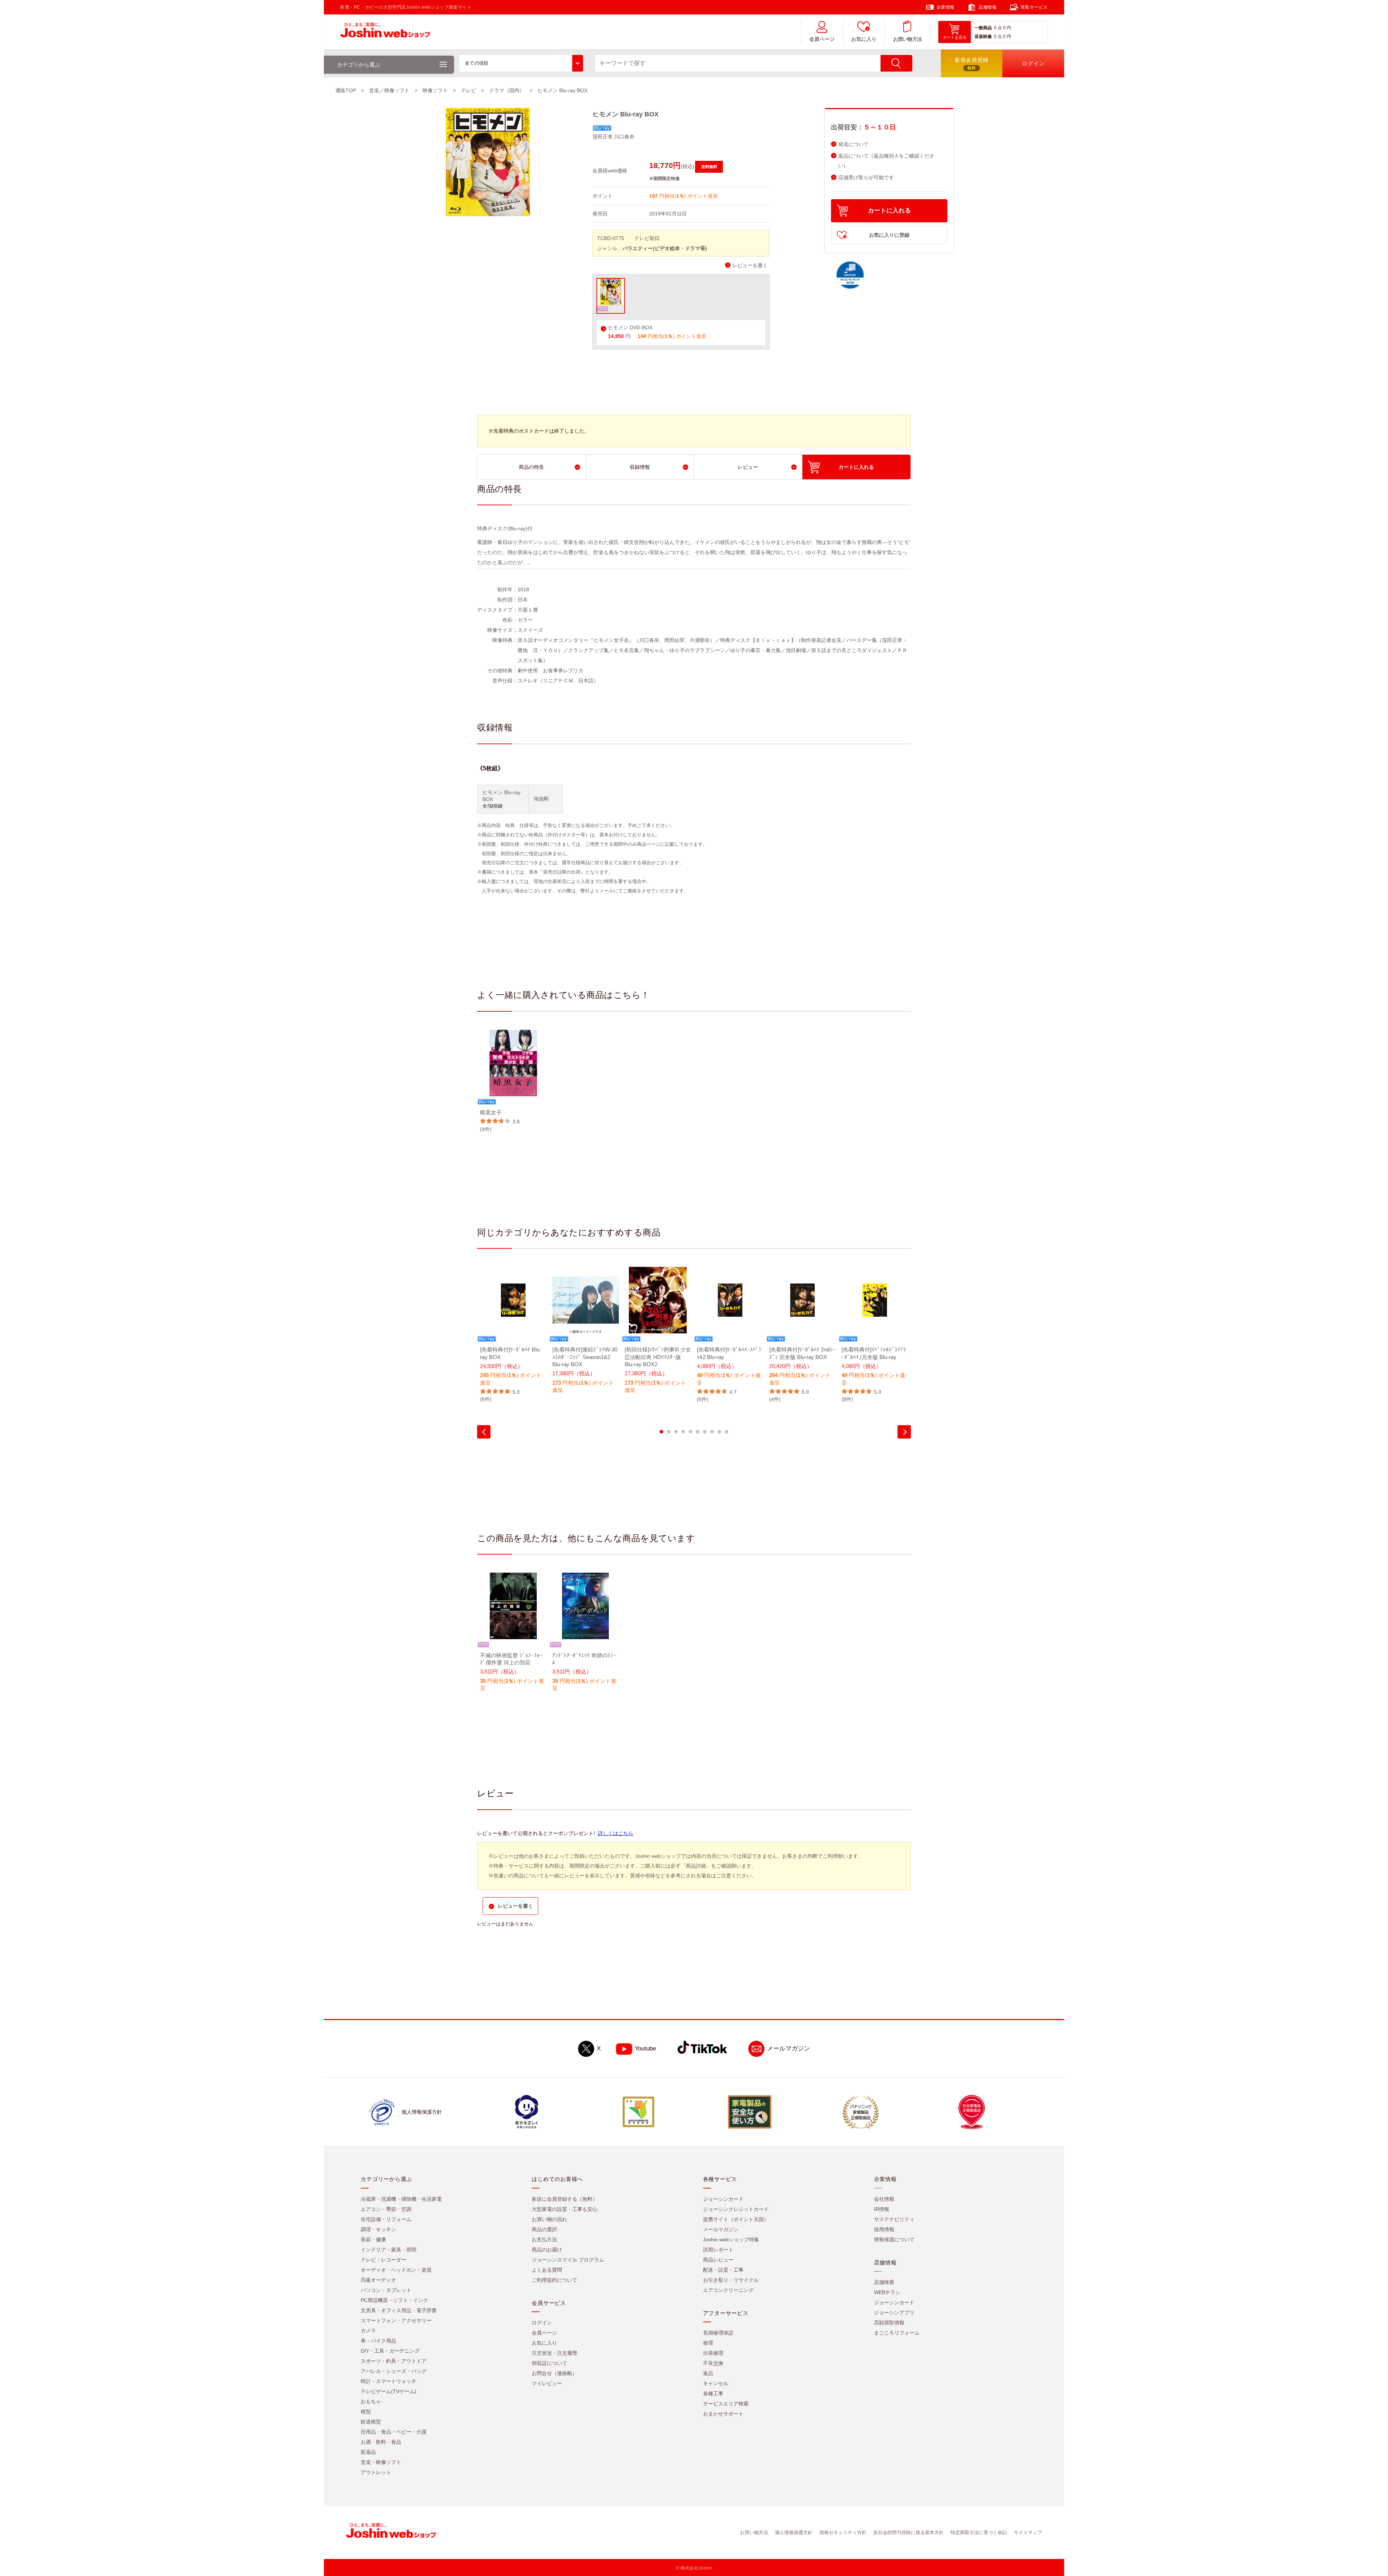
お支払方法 (544, 2239)
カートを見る (955, 37)
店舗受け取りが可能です (866, 178)
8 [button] (712, 1432)
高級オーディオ (378, 2280)
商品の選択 (544, 2229)
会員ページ (822, 39)
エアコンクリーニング (728, 2290)
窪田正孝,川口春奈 (613, 137)
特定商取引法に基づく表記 (979, 2532)
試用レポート (718, 2250)
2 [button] (669, 1432)
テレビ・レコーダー (384, 2260)
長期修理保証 (718, 2333)
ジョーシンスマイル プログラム (568, 2260)
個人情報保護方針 (794, 2532)
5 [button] (690, 1432)
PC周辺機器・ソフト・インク (395, 2300)
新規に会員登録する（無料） (565, 2199)
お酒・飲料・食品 (381, 2442)
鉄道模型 (371, 2422)
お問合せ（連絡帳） (554, 2373)
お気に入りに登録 (889, 235)
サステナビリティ (894, 2219)
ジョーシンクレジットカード (736, 2209)
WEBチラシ (887, 2292)
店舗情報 (988, 7)
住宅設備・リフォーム (386, 2219)
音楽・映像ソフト (381, 2462)
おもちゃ (371, 2401)
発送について (853, 144)
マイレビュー (547, 2383)
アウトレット (376, 2472)
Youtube (645, 2048)
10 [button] (727, 1432)
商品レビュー (718, 2260)
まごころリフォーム (897, 2333)
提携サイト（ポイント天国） (736, 2219)
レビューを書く (750, 265)
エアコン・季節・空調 (386, 2209)
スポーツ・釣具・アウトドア (394, 2361)
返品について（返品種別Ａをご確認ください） (886, 161)
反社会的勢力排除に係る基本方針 (909, 2532)
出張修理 (713, 2353)
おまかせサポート (723, 2414)
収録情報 (640, 467)
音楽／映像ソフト (389, 90)
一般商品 (983, 28)
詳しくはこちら (616, 1833)
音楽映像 (983, 37)
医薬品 (368, 2452)
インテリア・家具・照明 (389, 2250)
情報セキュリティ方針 (843, 2532)
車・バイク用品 (378, 2341)
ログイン (542, 2323)
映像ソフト (435, 90)
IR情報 (882, 2209)
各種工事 (713, 2393)
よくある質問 (547, 2270)
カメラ (368, 2331)
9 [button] (719, 1432)
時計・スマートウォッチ (389, 2381)
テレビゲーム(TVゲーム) (389, 2391)
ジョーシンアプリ (894, 2313)
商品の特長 (531, 467)
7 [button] (705, 1432)
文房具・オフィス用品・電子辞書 (399, 2310)
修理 (708, 2343)
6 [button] (698, 1432)
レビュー (748, 467)
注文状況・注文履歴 (554, 2353)
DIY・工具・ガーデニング (390, 2351)
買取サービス (1034, 7)
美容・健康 (373, 2239)
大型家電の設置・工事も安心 (565, 2209)
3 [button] (676, 1432)
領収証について (549, 2363)
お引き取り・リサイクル (731, 2280)
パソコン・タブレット (386, 2290)
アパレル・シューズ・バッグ (394, 2371)
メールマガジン (789, 2048)
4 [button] (683, 1432)
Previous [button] (484, 1432)
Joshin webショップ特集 (731, 2239)
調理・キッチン (378, 2229)
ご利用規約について (554, 2280)
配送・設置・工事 (723, 2270)
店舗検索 (884, 2282)
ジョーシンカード (723, 2199)
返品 (708, 2373)
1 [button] (661, 1432)
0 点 (998, 28)
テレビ (468, 90)
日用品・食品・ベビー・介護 (394, 2432)
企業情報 (946, 7)
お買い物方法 (908, 39)
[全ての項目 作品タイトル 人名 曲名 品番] (521, 63)
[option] (513, 1081)
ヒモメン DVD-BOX (630, 328)
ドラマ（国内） (507, 90)
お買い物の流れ (549, 2219)
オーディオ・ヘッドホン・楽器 (396, 2270)
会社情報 (884, 2199)
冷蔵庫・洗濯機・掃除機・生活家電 (401, 2199)
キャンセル (716, 2383)
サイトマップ (1028, 2532)
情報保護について (894, 2239)
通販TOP (346, 90)
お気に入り (864, 39)
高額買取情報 (889, 2323)
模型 (366, 2412)
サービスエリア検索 (726, 2404)
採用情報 (884, 2229)
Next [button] (904, 1432)
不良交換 (713, 2363)
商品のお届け (547, 2250)
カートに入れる (889, 211)
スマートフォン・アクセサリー (396, 2320)
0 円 (1007, 28)
